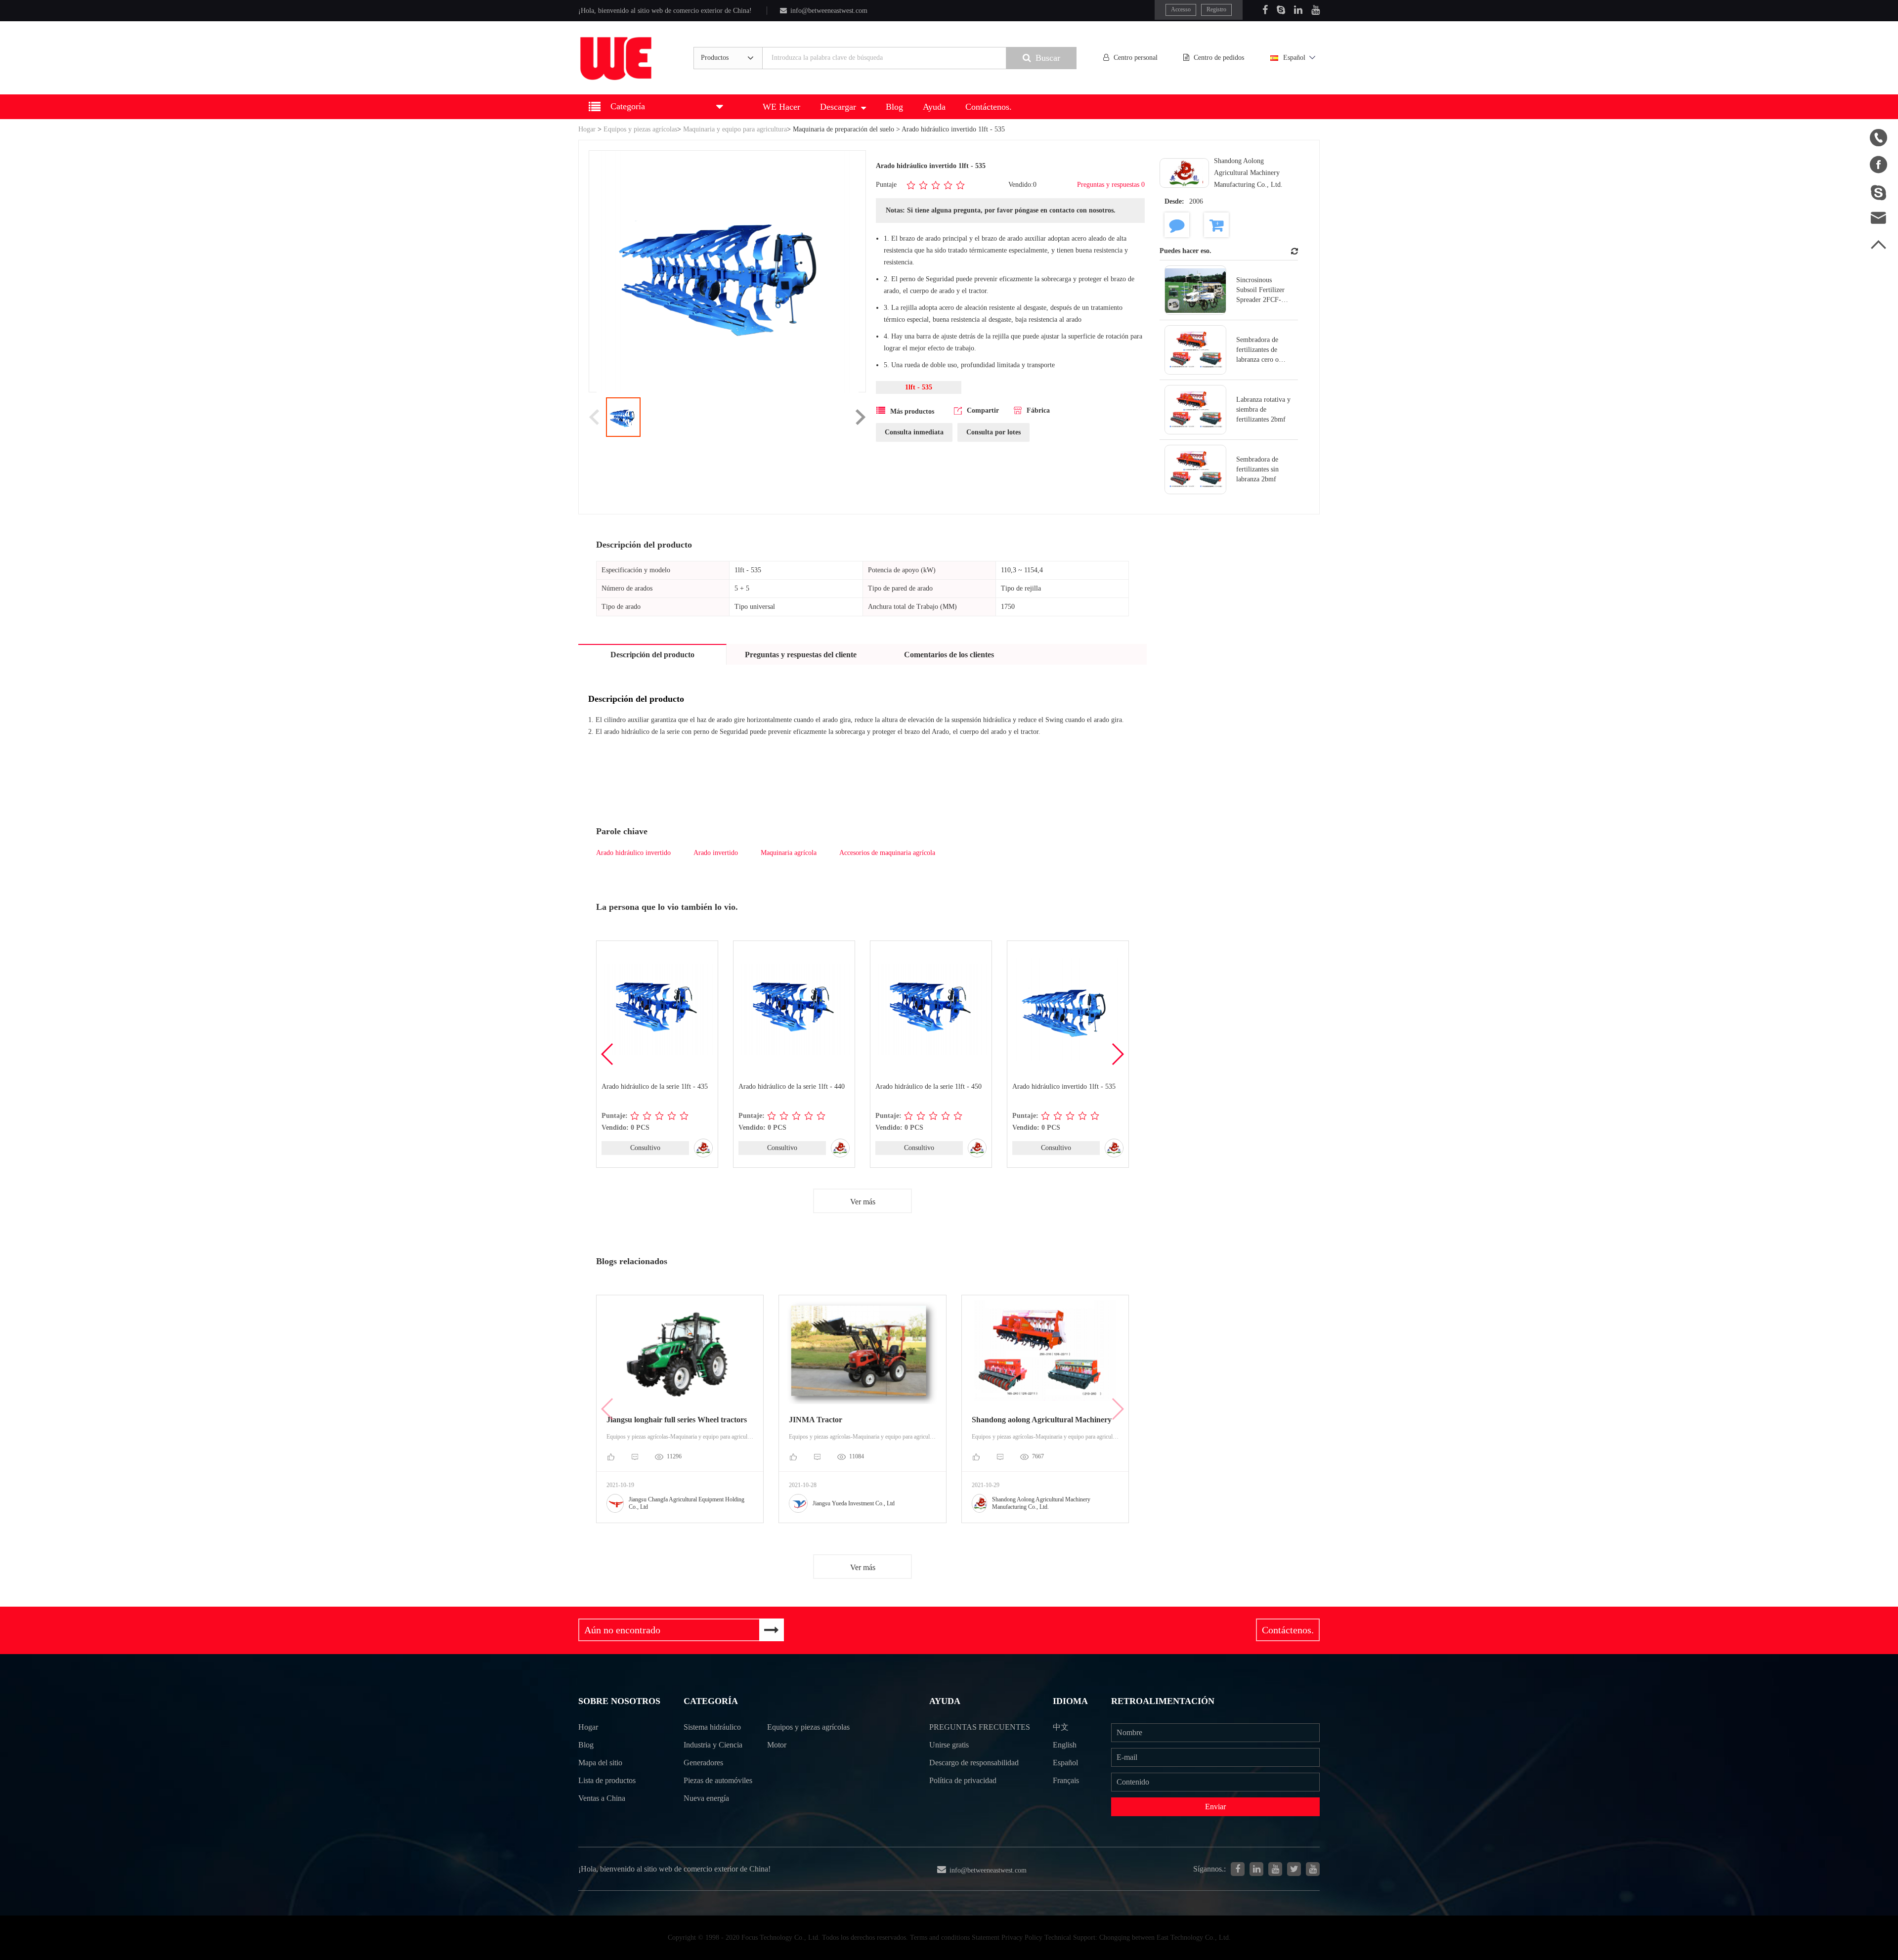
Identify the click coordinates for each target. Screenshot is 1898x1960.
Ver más (863, 1202)
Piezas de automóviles (718, 1780)
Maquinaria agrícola (789, 853)
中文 (1061, 1727)
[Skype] (1281, 10)
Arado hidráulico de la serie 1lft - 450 (928, 1087)
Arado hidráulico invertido (633, 853)
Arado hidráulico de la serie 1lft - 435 (655, 1087)
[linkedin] (1256, 1869)
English (1065, 1745)
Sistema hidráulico (712, 1727)
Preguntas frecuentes (980, 1727)
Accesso (1181, 9)
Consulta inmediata (914, 432)
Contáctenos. (989, 107)
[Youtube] (1316, 10)
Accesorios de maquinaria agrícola (887, 853)
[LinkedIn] (1298, 10)
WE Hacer (781, 107)
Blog (894, 107)
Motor (777, 1745)
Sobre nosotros (619, 1701)
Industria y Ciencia (713, 1745)
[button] (1117, 1054)
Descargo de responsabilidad (974, 1763)
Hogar (587, 129)
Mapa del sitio (600, 1763)
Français (1066, 1780)
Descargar (838, 107)
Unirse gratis (949, 1745)
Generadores (703, 1763)
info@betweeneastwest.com (829, 11)
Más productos (912, 411)
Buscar (1048, 58)
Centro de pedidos (1219, 58)
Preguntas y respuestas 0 (1111, 185)
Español (1294, 58)
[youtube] (1313, 1869)
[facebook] (1238, 1869)
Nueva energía (706, 1798)
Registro (1216, 9)
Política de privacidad (963, 1780)
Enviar (1215, 1807)
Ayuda (934, 107)
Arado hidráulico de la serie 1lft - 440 (792, 1087)
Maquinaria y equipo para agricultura (735, 129)
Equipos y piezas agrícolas (640, 129)
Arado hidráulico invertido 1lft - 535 (1064, 1087)
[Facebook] (1265, 10)
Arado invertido (716, 853)
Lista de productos (607, 1780)
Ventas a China (602, 1798)
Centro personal (1136, 58)
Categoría (711, 1701)
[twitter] (1294, 1869)
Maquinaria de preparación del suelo (843, 129)
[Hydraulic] (1275, 1869)
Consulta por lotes (993, 432)
